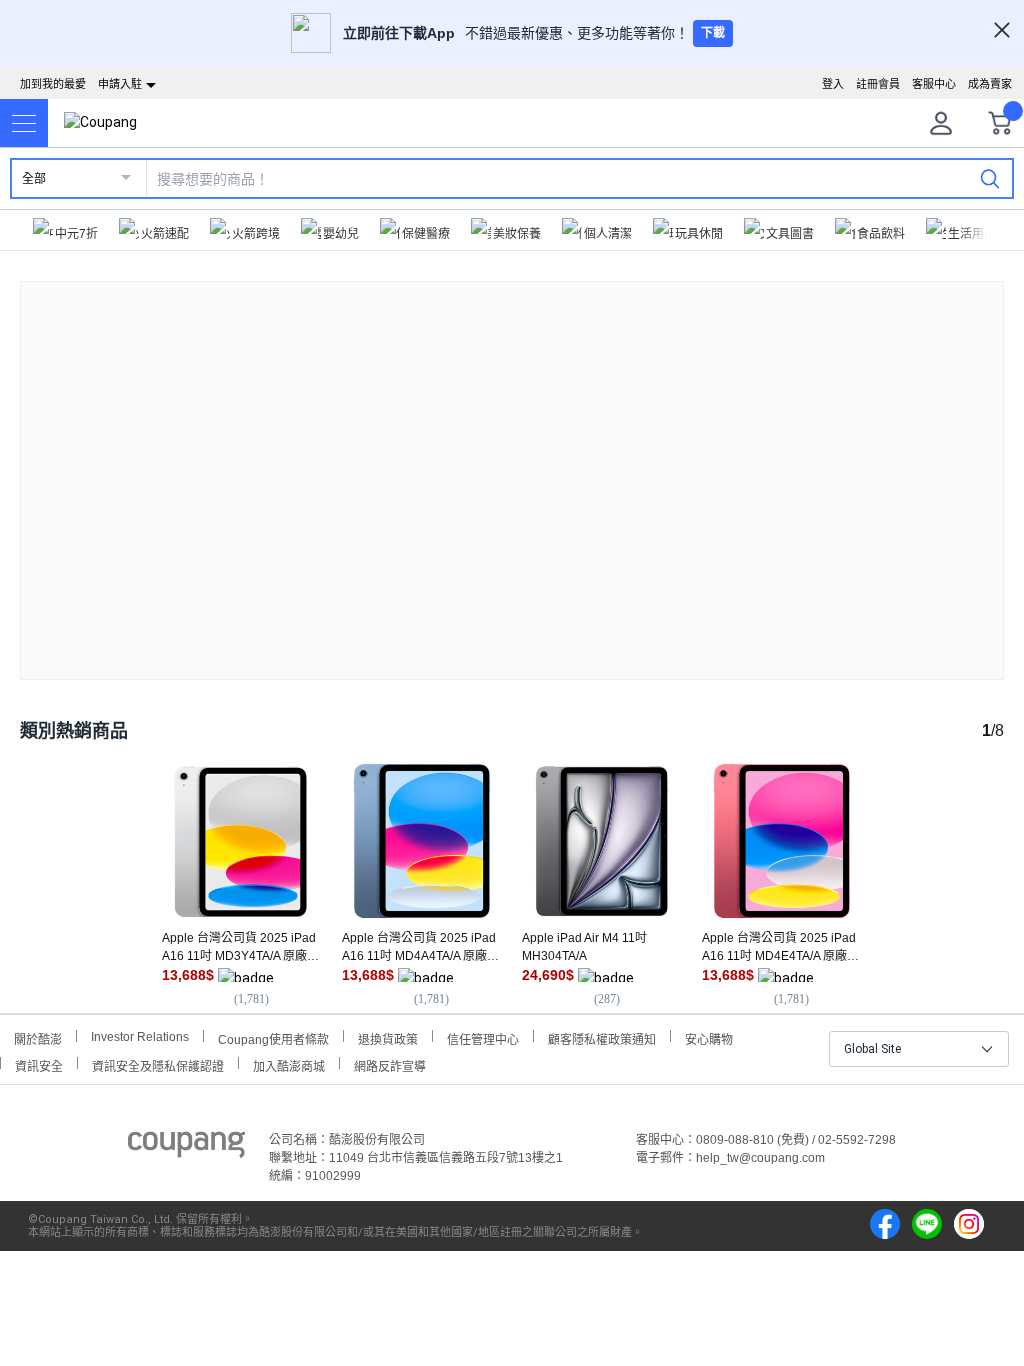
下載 (713, 33)
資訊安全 (39, 1064)
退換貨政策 (388, 1037)
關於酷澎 (38, 1037)
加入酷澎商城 (289, 1064)
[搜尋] (990, 178)
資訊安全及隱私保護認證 (158, 1064)
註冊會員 (878, 84)
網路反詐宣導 (390, 1064)
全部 (34, 179)
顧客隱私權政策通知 (602, 1037)
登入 (833, 84)
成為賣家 (990, 84)
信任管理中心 (483, 1037)
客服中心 (934, 84)
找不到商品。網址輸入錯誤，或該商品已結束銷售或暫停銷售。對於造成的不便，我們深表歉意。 (512, 464)
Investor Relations (140, 1036)
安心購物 (709, 1037)
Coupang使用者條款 (273, 1037)
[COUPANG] (186, 1148)
